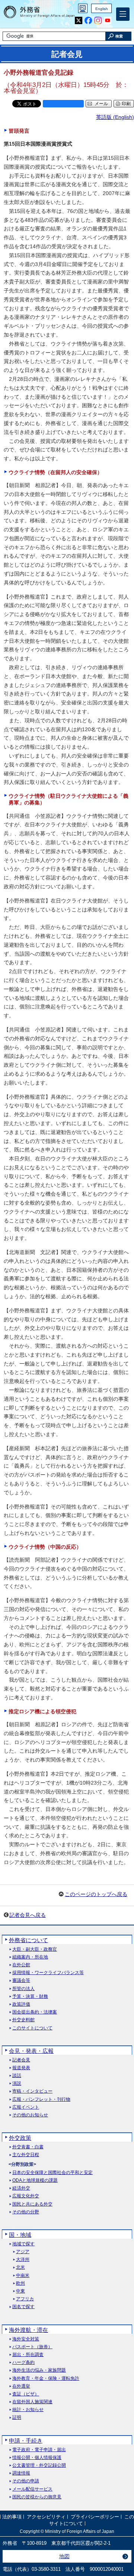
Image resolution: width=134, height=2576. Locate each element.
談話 (17, 2076)
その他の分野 (26, 2212)
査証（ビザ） (26, 2394)
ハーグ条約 (23, 2363)
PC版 (83, 8)
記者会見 (21, 2060)
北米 (20, 2267)
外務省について (28, 1940)
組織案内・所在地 (30, 1957)
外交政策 (20, 2138)
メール (101, 104)
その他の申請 (26, 2481)
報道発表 (21, 2068)
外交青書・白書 (28, 2147)
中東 (20, 2291)
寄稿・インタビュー (32, 2091)
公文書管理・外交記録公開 (39, 2465)
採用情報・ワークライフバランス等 (48, 1973)
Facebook (88, 21)
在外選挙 (21, 2386)
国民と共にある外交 (32, 2204)
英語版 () (115, 117)
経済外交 (21, 2188)
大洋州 (23, 2260)
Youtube (108, 21)
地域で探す (23, 2244)
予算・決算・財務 (30, 1997)
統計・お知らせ (28, 2410)
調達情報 (21, 2473)
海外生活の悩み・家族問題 (39, 2370)
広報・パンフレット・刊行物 (41, 2099)
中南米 (23, 2276)
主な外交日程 (26, 2155)
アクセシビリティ (46, 2517)
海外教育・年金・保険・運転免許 (46, 2379)
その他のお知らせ (30, 2115)
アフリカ (25, 2299)
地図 (64, 2556)
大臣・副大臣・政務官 (35, 1949)
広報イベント (26, 2107)
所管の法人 (23, 1989)
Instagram (98, 21)
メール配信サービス (32, 2489)
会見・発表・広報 (31, 2051)
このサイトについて (32, 2028)
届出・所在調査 (28, 2355)
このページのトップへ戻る (96, 1894)
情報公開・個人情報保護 (37, 2458)
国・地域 (20, 2235)
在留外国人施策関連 (32, 2402)
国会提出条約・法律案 (35, 2012)
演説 (17, 2084)
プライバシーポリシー (95, 2517)
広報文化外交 (26, 2196)
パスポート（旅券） (32, 2347)
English (102, 9)
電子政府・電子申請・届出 (39, 2450)
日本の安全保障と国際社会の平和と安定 (52, 2173)
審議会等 (21, 1981)
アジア (23, 2252)
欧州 (20, 2283)
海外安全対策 (26, 2339)
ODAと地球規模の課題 (35, 2180)
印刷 (126, 104)
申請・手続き (26, 2441)
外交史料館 (23, 2020)
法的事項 (12, 2517)
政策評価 (21, 2004)
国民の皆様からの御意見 (37, 2497)
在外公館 (21, 1965)
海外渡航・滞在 (28, 2330)
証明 (17, 2418)
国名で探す (23, 2307)
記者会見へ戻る (28, 1915)
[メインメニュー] (123, 14)
